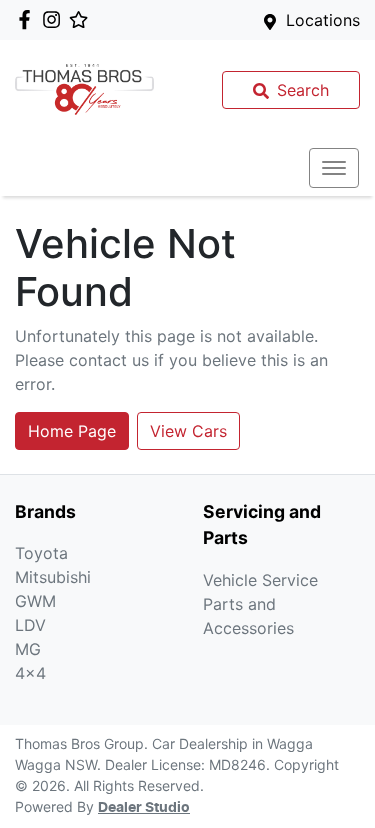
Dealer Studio (144, 808)
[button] (334, 168)
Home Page (72, 431)
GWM (35, 601)
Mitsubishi (53, 577)
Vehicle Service (260, 580)
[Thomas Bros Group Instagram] (55, 19)
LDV (30, 625)
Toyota (41, 553)
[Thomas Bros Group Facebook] (28, 19)
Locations (323, 20)
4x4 (30, 673)
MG (28, 649)
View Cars (188, 431)
